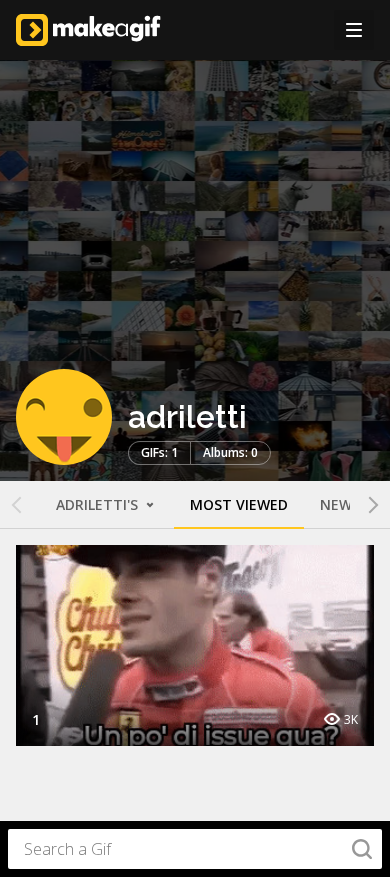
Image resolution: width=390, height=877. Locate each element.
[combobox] (195, 849)
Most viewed (239, 504)
